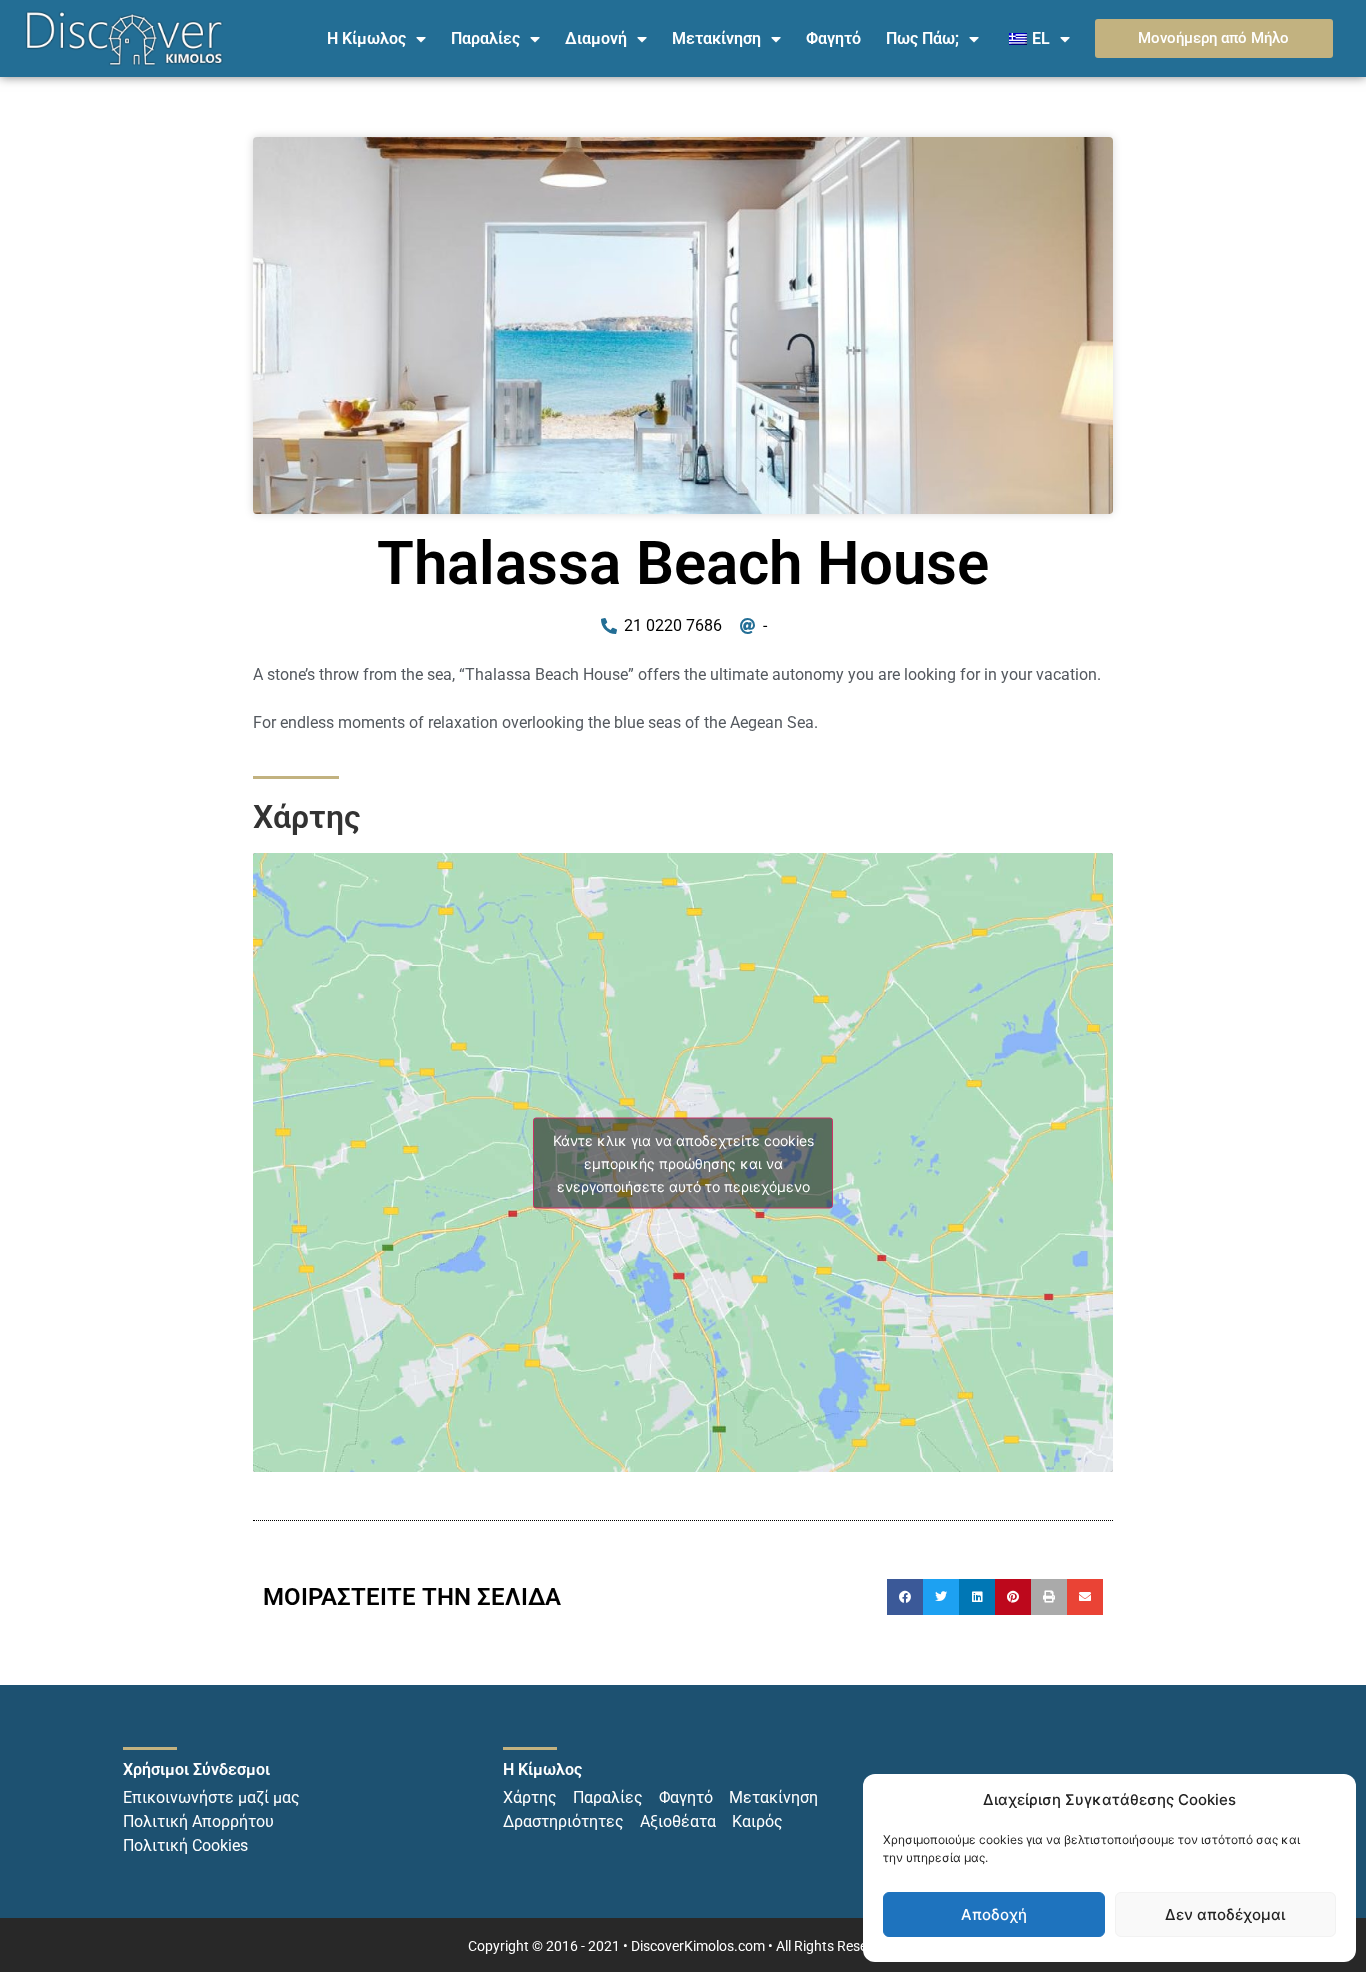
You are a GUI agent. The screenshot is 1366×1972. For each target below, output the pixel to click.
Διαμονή (596, 38)
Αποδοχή (994, 1914)
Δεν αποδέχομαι (1225, 1914)
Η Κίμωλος (366, 38)
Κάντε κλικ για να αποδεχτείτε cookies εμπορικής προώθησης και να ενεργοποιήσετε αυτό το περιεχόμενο (683, 1162)
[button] (905, 1597)
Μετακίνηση (716, 38)
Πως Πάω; (922, 38)
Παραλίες (485, 38)
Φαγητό (833, 38)
